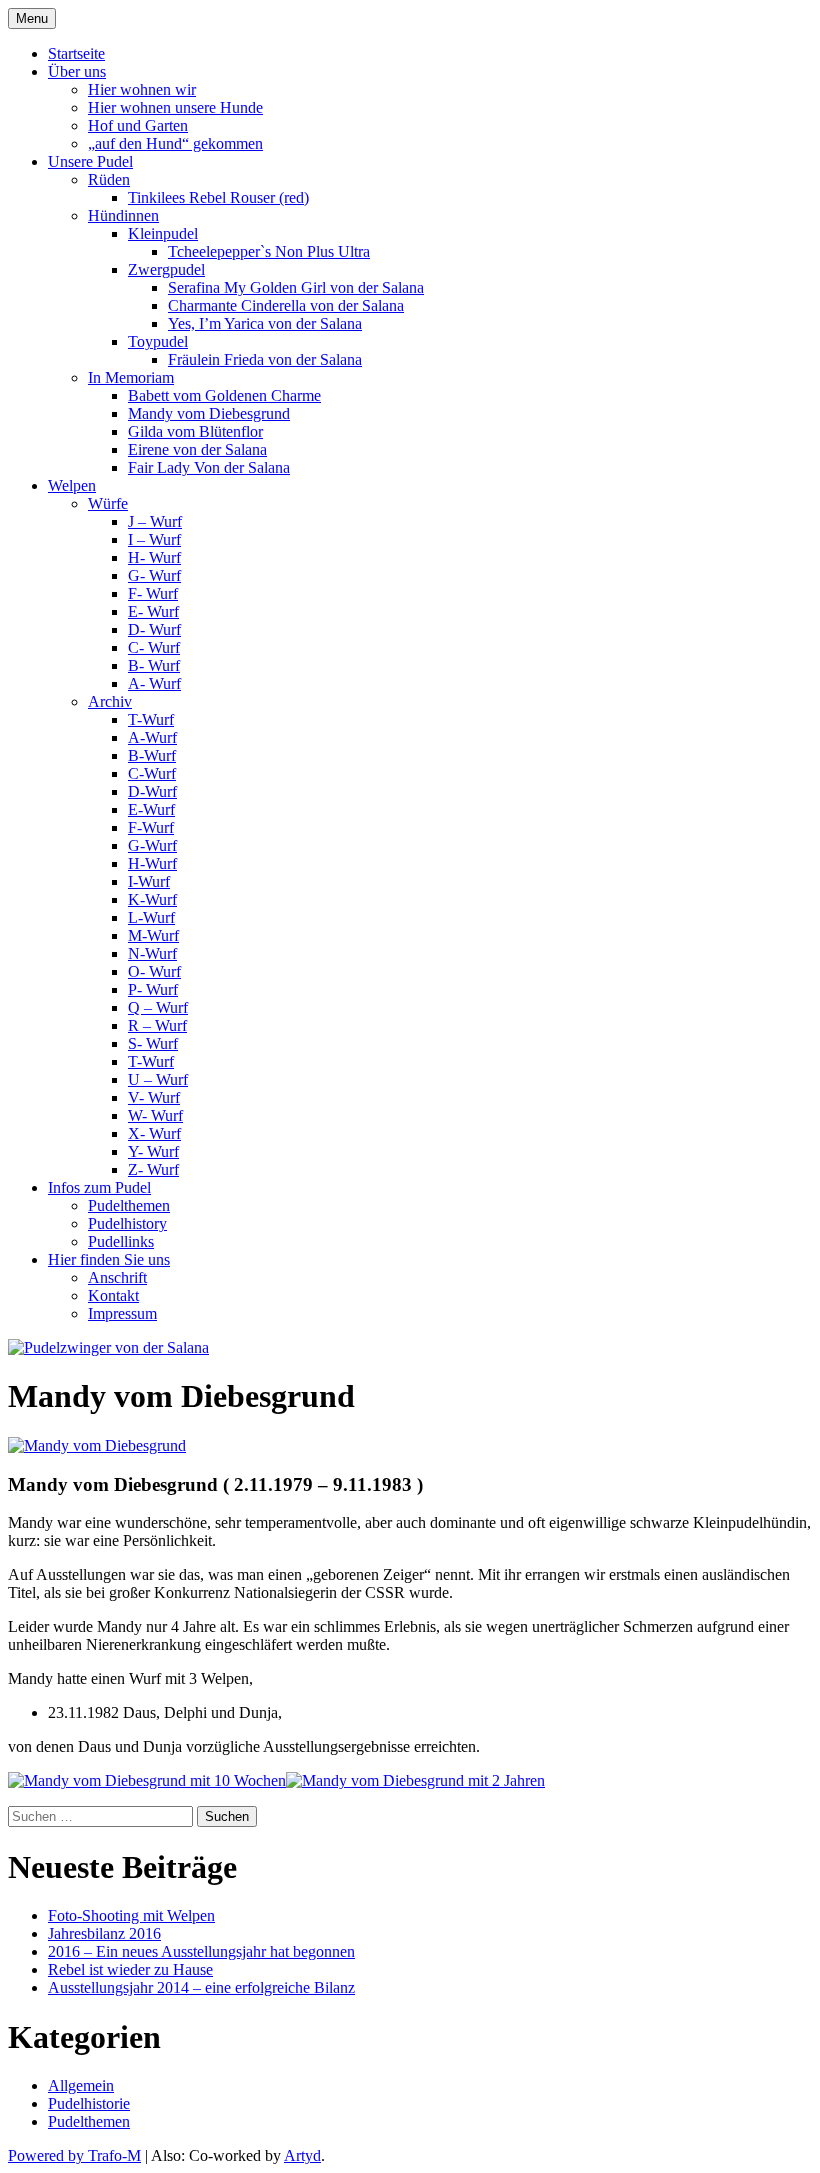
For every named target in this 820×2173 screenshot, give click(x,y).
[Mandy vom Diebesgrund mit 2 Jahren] (415, 1780)
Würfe (108, 503)
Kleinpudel (163, 233)
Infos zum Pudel (99, 1187)
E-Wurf (151, 809)
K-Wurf (152, 899)
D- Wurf (154, 629)
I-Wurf (149, 881)
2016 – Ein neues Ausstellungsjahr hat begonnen (201, 1951)
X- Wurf (154, 1133)
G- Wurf (154, 575)
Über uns (77, 71)
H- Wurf (154, 557)
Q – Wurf (158, 1007)
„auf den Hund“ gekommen (175, 143)
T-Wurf (151, 719)
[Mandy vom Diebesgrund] (97, 1445)
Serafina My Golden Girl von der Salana (296, 287)
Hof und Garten (138, 125)
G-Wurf (152, 845)
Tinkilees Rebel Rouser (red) (218, 197)
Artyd (302, 2155)
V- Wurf (154, 1097)
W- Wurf (155, 1115)
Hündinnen (123, 215)
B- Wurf (154, 665)
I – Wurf (154, 539)
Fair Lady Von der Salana (209, 467)
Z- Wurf (153, 1169)
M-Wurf (153, 935)
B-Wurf (152, 755)
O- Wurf (154, 971)
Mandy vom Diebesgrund (209, 413)
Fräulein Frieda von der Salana (265, 359)
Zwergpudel (166, 269)
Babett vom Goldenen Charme (224, 395)
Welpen (72, 485)
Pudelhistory (127, 1223)
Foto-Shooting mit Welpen (131, 1915)
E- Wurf (153, 611)
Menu (32, 18)
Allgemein (81, 2085)
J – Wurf (155, 521)
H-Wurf (152, 863)
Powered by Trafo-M (74, 2155)
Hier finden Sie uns (109, 1259)
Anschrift (117, 1277)
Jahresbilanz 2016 (104, 1933)
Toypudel (158, 341)
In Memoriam (131, 377)
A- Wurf (154, 683)
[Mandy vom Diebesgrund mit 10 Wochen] (147, 1780)
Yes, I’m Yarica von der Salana (265, 323)
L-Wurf (151, 917)
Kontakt (113, 1295)
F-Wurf (151, 827)
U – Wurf (158, 1079)
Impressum (122, 1313)
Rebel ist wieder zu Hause (130, 1969)
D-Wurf (152, 791)
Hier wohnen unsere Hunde (175, 107)
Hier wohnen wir (142, 89)
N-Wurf (152, 953)
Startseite (76, 53)
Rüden (109, 179)
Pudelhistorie (89, 2103)
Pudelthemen (129, 1205)
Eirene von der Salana (197, 449)
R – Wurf (157, 1025)
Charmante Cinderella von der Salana (286, 305)
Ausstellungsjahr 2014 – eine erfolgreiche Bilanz (201, 1987)
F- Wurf (153, 593)
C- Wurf (154, 647)
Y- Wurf (153, 1151)
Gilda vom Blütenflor (195, 431)
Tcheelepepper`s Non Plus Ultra (269, 251)
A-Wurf (152, 737)
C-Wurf (152, 773)
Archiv (110, 701)
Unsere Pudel (90, 161)
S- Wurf (153, 1043)
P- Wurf (153, 989)
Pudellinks (121, 1241)
